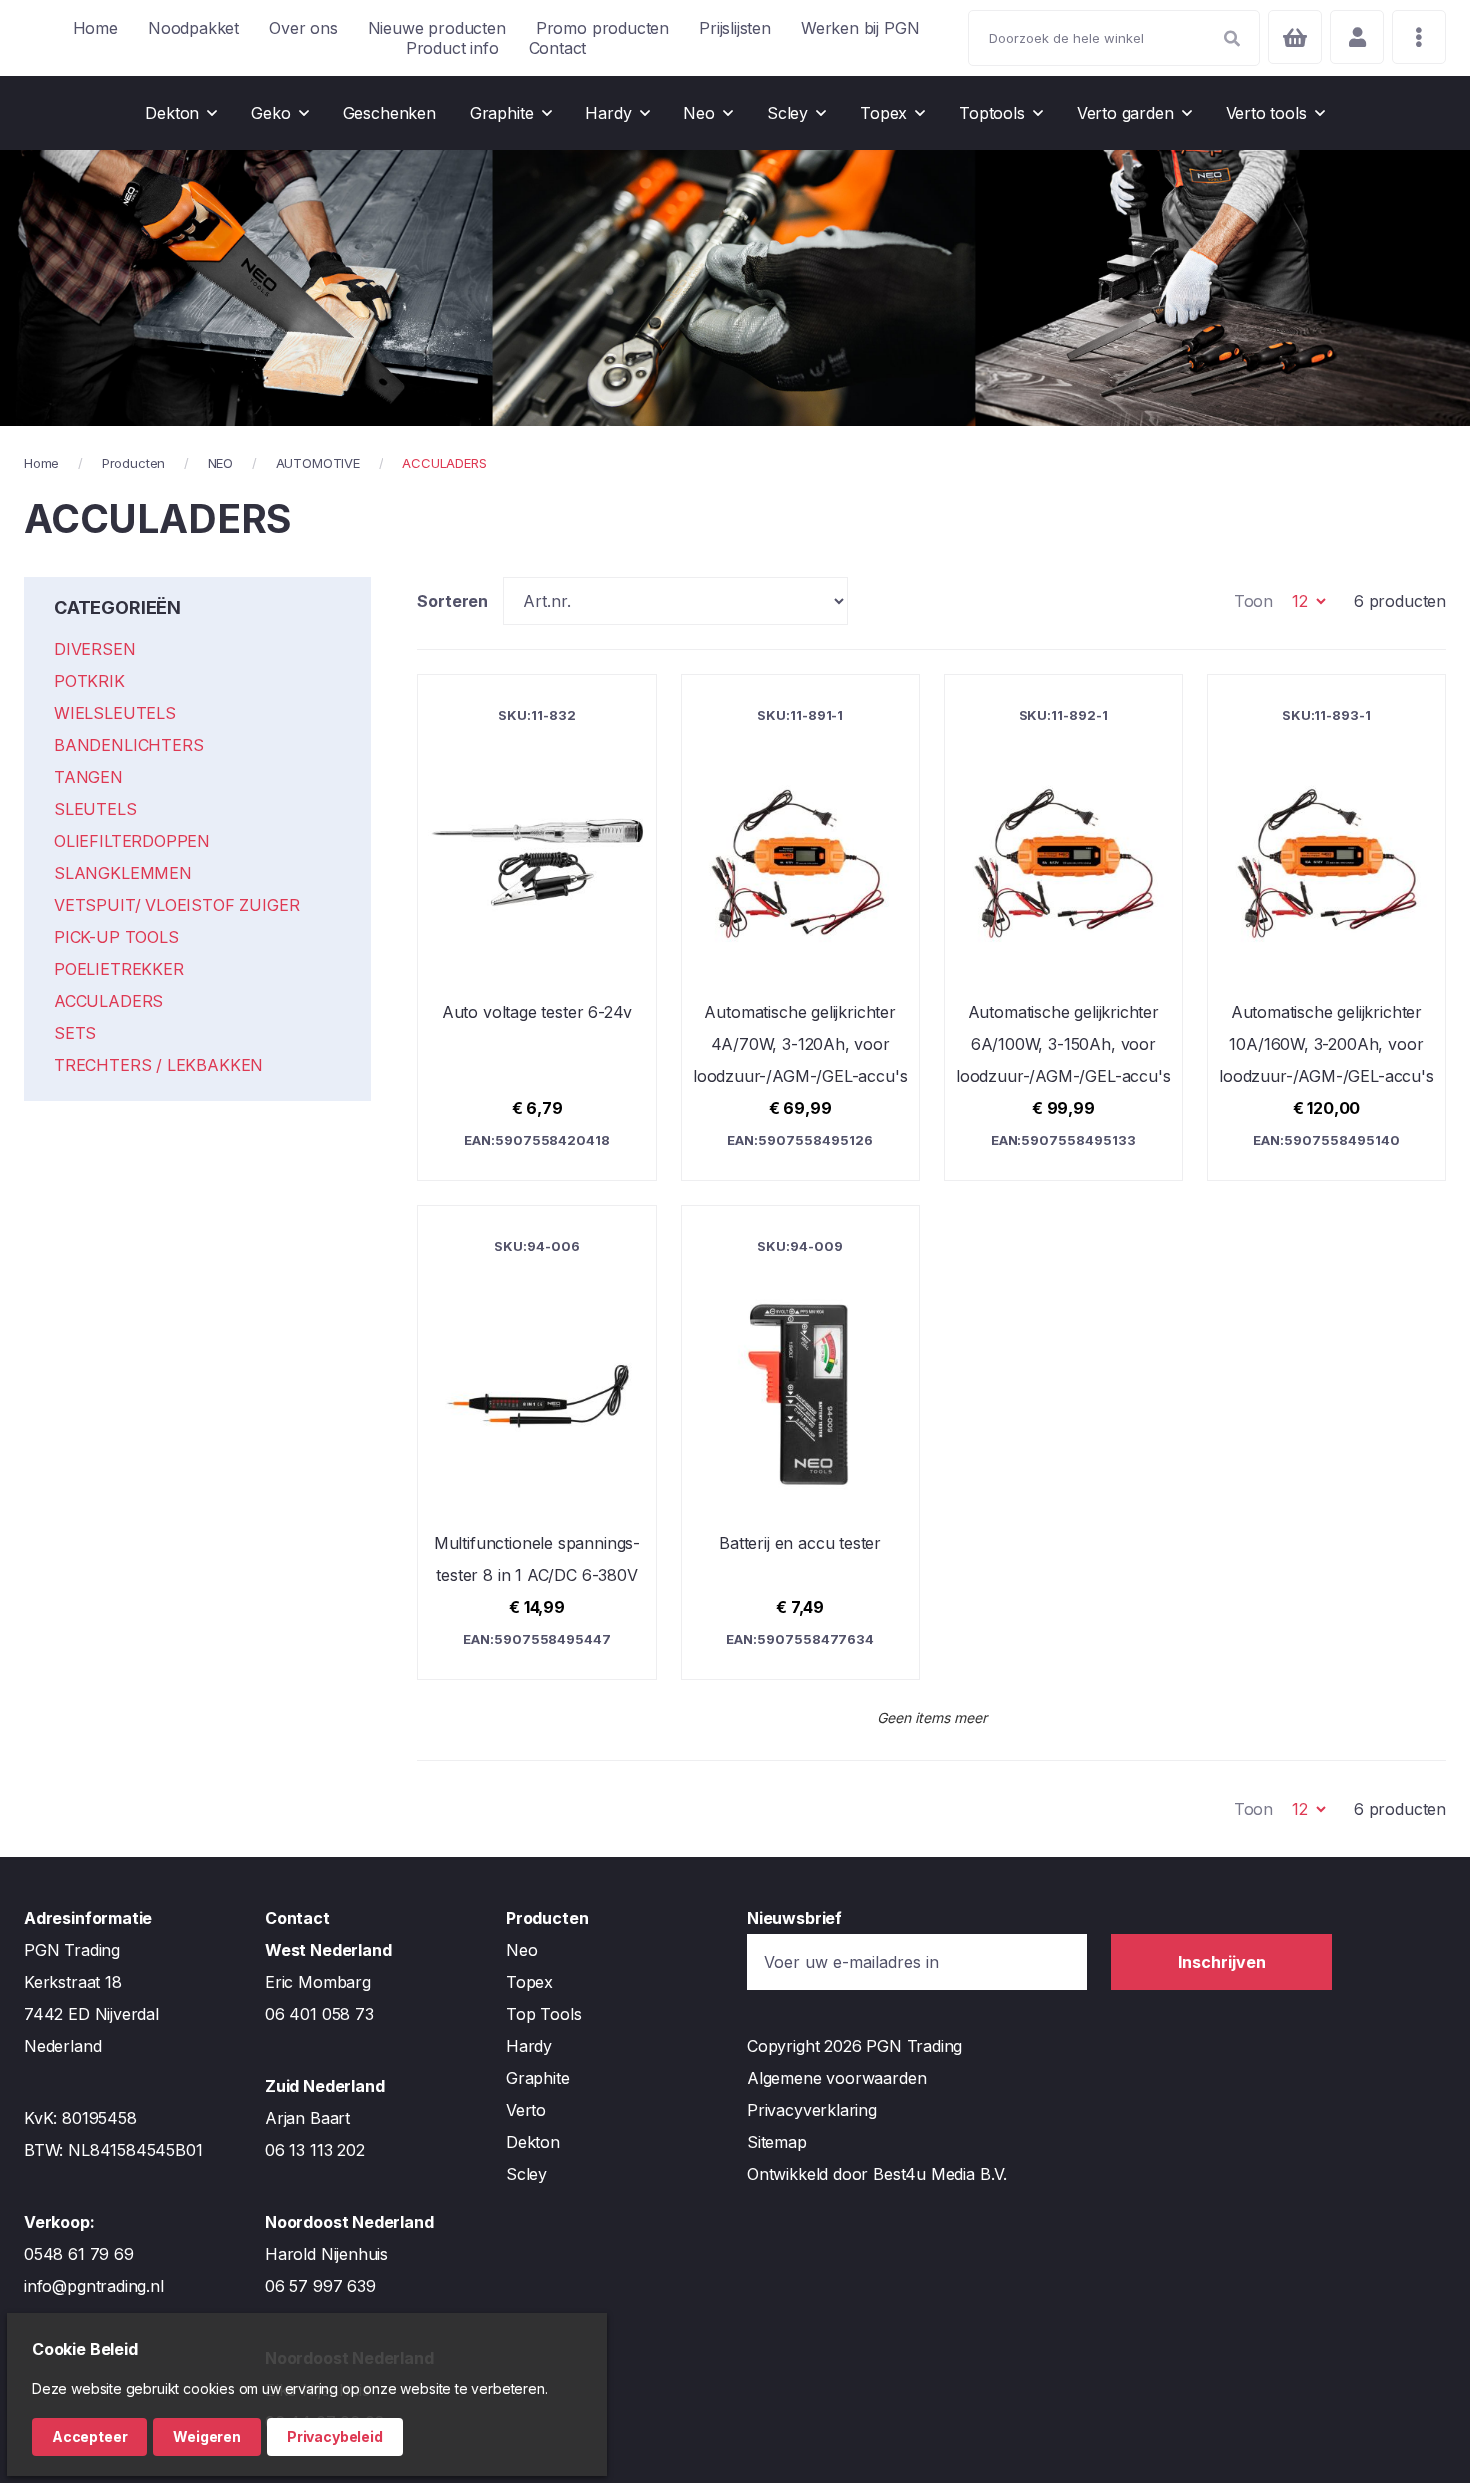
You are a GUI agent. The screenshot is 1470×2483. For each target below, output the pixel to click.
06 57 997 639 (320, 2286)
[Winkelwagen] (1295, 37)
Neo (521, 1950)
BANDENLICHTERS (128, 745)
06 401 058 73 (319, 2014)
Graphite (538, 2078)
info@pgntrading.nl (94, 2286)
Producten (133, 463)
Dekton (533, 2142)
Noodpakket (193, 28)
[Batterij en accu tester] (800, 1442)
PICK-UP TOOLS (116, 937)
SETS (75, 1033)
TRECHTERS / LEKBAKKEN (158, 1065)
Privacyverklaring (812, 2110)
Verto (526, 2110)
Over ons (303, 28)
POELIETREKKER (119, 969)
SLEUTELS (95, 809)
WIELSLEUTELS (115, 713)
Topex (529, 1982)
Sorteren (452, 601)
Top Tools (543, 2014)
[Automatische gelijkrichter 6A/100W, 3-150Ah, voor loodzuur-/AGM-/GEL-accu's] (1063, 927)
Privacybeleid (335, 2436)
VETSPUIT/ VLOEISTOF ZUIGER (176, 905)
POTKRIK (89, 681)
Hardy (529, 2046)
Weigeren (207, 2436)
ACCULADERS (108, 1001)
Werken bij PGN (860, 28)
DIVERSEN (95, 649)
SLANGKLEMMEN (123, 873)
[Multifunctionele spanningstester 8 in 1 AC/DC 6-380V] (536, 1442)
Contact (558, 48)
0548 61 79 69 (79, 2254)
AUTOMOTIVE (318, 463)
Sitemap (777, 2142)
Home (95, 28)
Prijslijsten (735, 28)
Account (1357, 37)
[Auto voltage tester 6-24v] (536, 927)
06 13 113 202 (315, 2150)
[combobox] (1114, 38)
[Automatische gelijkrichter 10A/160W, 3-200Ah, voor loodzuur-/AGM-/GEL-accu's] (1326, 927)
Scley (526, 2174)
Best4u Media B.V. (940, 2174)
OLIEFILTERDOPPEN (132, 841)
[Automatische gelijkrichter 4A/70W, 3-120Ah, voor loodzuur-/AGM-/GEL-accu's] (800, 927)
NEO (220, 463)
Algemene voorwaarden (836, 2078)
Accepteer (89, 2436)
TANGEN (88, 777)
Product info (452, 48)
